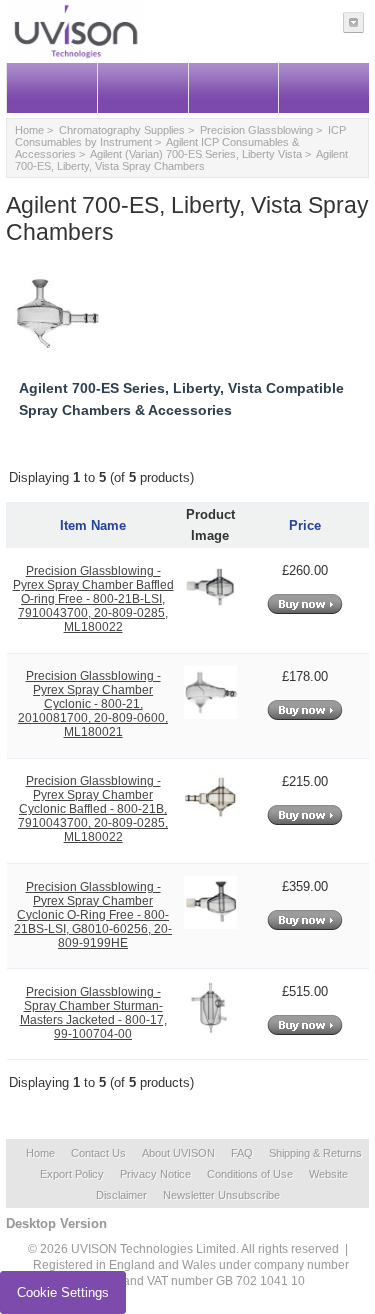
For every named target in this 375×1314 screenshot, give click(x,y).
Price (305, 525)
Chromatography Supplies (122, 130)
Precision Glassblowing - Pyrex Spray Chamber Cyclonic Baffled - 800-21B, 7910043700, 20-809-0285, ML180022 (93, 809)
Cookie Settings (63, 1292)
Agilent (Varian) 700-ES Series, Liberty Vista (196, 154)
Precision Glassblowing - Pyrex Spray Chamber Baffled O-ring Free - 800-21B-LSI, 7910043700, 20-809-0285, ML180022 (93, 599)
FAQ (242, 1153)
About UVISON (178, 1153)
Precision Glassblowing (256, 130)
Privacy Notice (155, 1174)
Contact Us (98, 1153)
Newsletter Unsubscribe (221, 1195)
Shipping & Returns (315, 1153)
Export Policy (72, 1174)
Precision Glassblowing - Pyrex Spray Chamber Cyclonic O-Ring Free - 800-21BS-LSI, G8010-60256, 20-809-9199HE (93, 915)
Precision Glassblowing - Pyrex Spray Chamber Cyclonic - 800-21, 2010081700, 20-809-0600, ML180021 (93, 704)
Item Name (93, 525)
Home (29, 130)
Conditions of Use (250, 1174)
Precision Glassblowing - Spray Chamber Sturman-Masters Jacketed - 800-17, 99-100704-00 (93, 1013)
